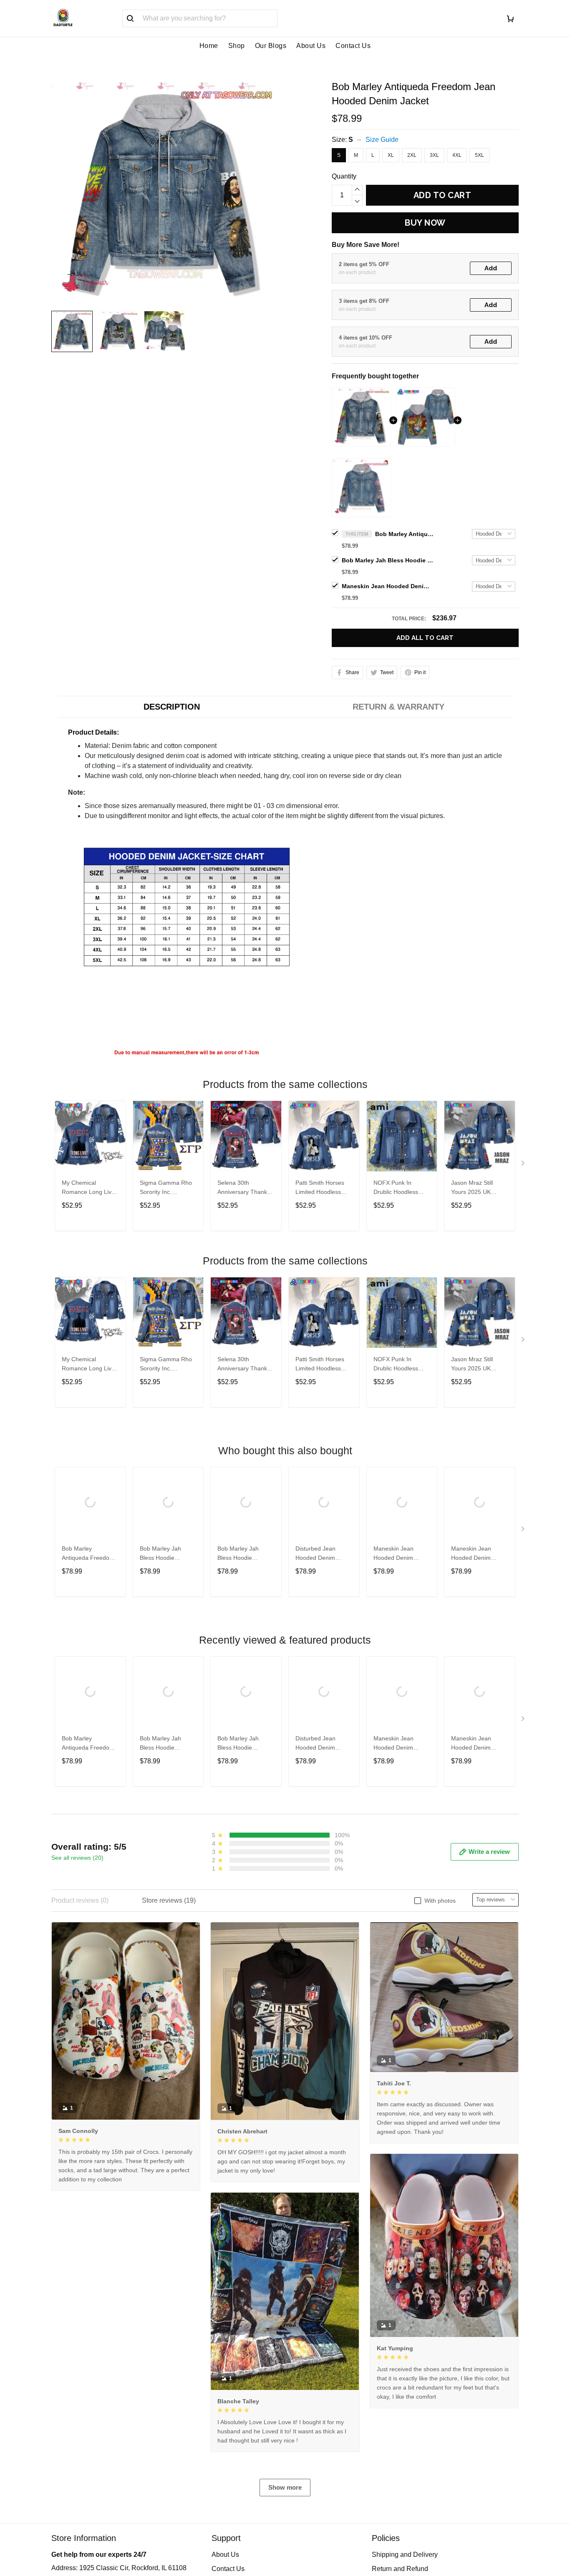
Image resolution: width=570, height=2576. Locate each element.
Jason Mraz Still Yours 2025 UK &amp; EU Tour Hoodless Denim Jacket (473, 1188)
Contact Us (353, 46)
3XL (434, 155)
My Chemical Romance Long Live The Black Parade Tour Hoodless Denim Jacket (90, 1188)
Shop (237, 46)
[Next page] (524, 1165)
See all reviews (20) (77, 1858)
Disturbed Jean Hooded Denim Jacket (315, 1554)
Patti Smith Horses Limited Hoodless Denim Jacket (320, 1188)
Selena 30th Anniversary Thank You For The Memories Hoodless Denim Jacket (244, 1188)
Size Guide (382, 140)
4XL (457, 155)
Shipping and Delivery (405, 2555)
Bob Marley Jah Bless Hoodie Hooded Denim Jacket (388, 560)
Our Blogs (271, 46)
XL (391, 155)
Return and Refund (400, 2569)
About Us (311, 46)
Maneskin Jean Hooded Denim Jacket (388, 586)
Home (209, 46)
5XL (479, 155)
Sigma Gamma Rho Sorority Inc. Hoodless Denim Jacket (166, 1188)
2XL (412, 155)
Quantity (344, 176)
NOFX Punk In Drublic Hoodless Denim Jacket (396, 1188)
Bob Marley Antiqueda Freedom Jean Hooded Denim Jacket (404, 534)
